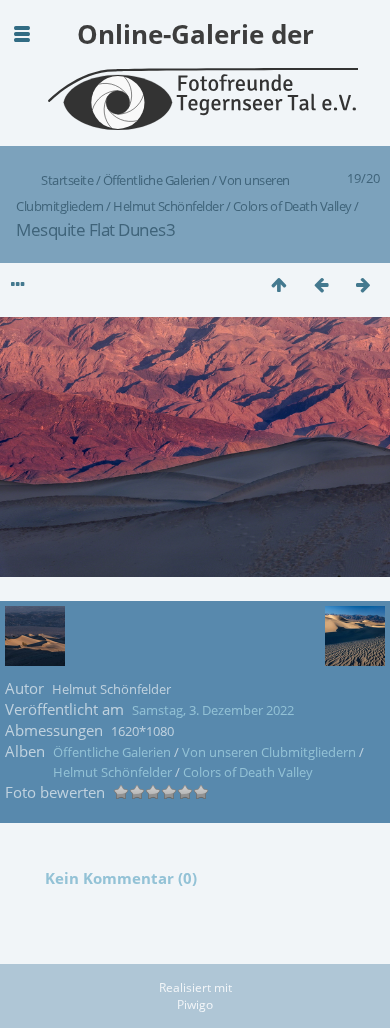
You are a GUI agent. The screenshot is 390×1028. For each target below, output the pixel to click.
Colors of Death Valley (292, 206)
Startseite (67, 180)
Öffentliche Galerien (156, 180)
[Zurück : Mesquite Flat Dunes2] (321, 284)
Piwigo (195, 1004)
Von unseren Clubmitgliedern (269, 752)
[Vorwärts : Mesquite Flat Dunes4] (363, 284)
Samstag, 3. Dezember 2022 (213, 710)
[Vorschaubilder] (279, 284)
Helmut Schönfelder (168, 206)
